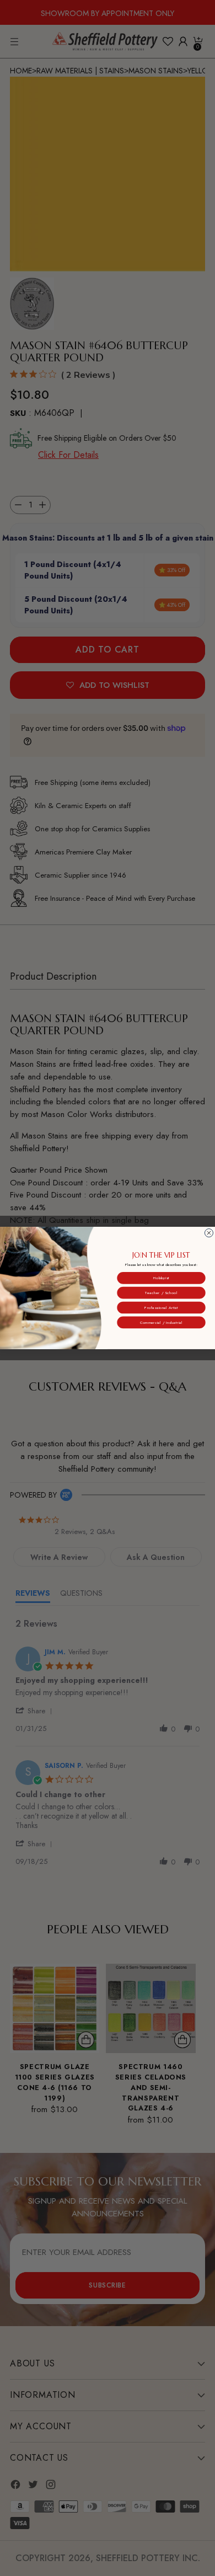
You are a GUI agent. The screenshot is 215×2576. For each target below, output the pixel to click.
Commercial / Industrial (161, 1322)
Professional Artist (161, 1307)
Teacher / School (161, 1292)
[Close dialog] (209, 1233)
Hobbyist (161, 1278)
